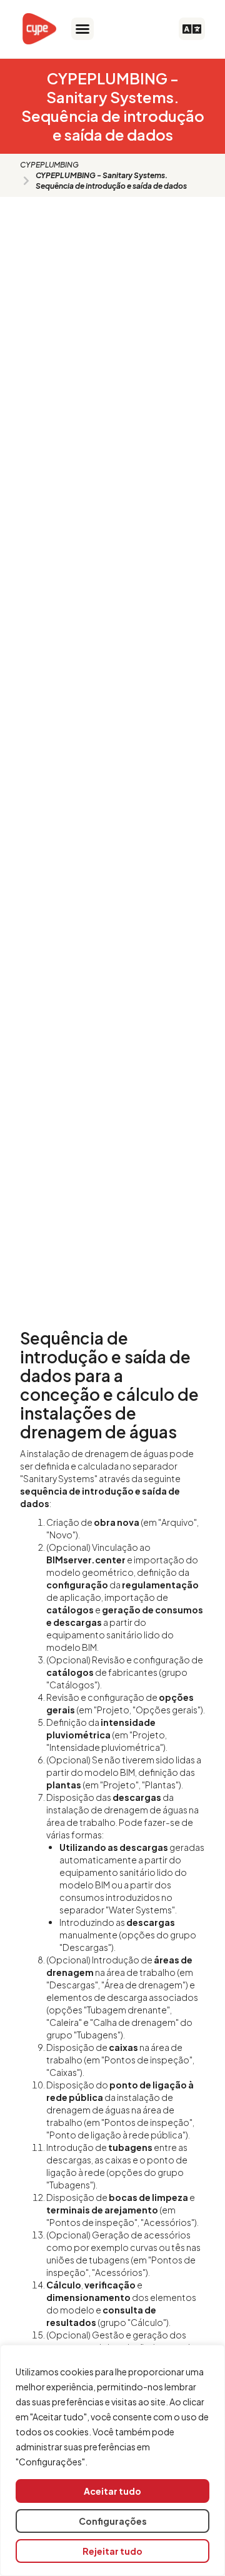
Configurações (113, 2521)
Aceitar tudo (112, 2491)
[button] (82, 29)
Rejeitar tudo (112, 2551)
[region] (112, 2460)
